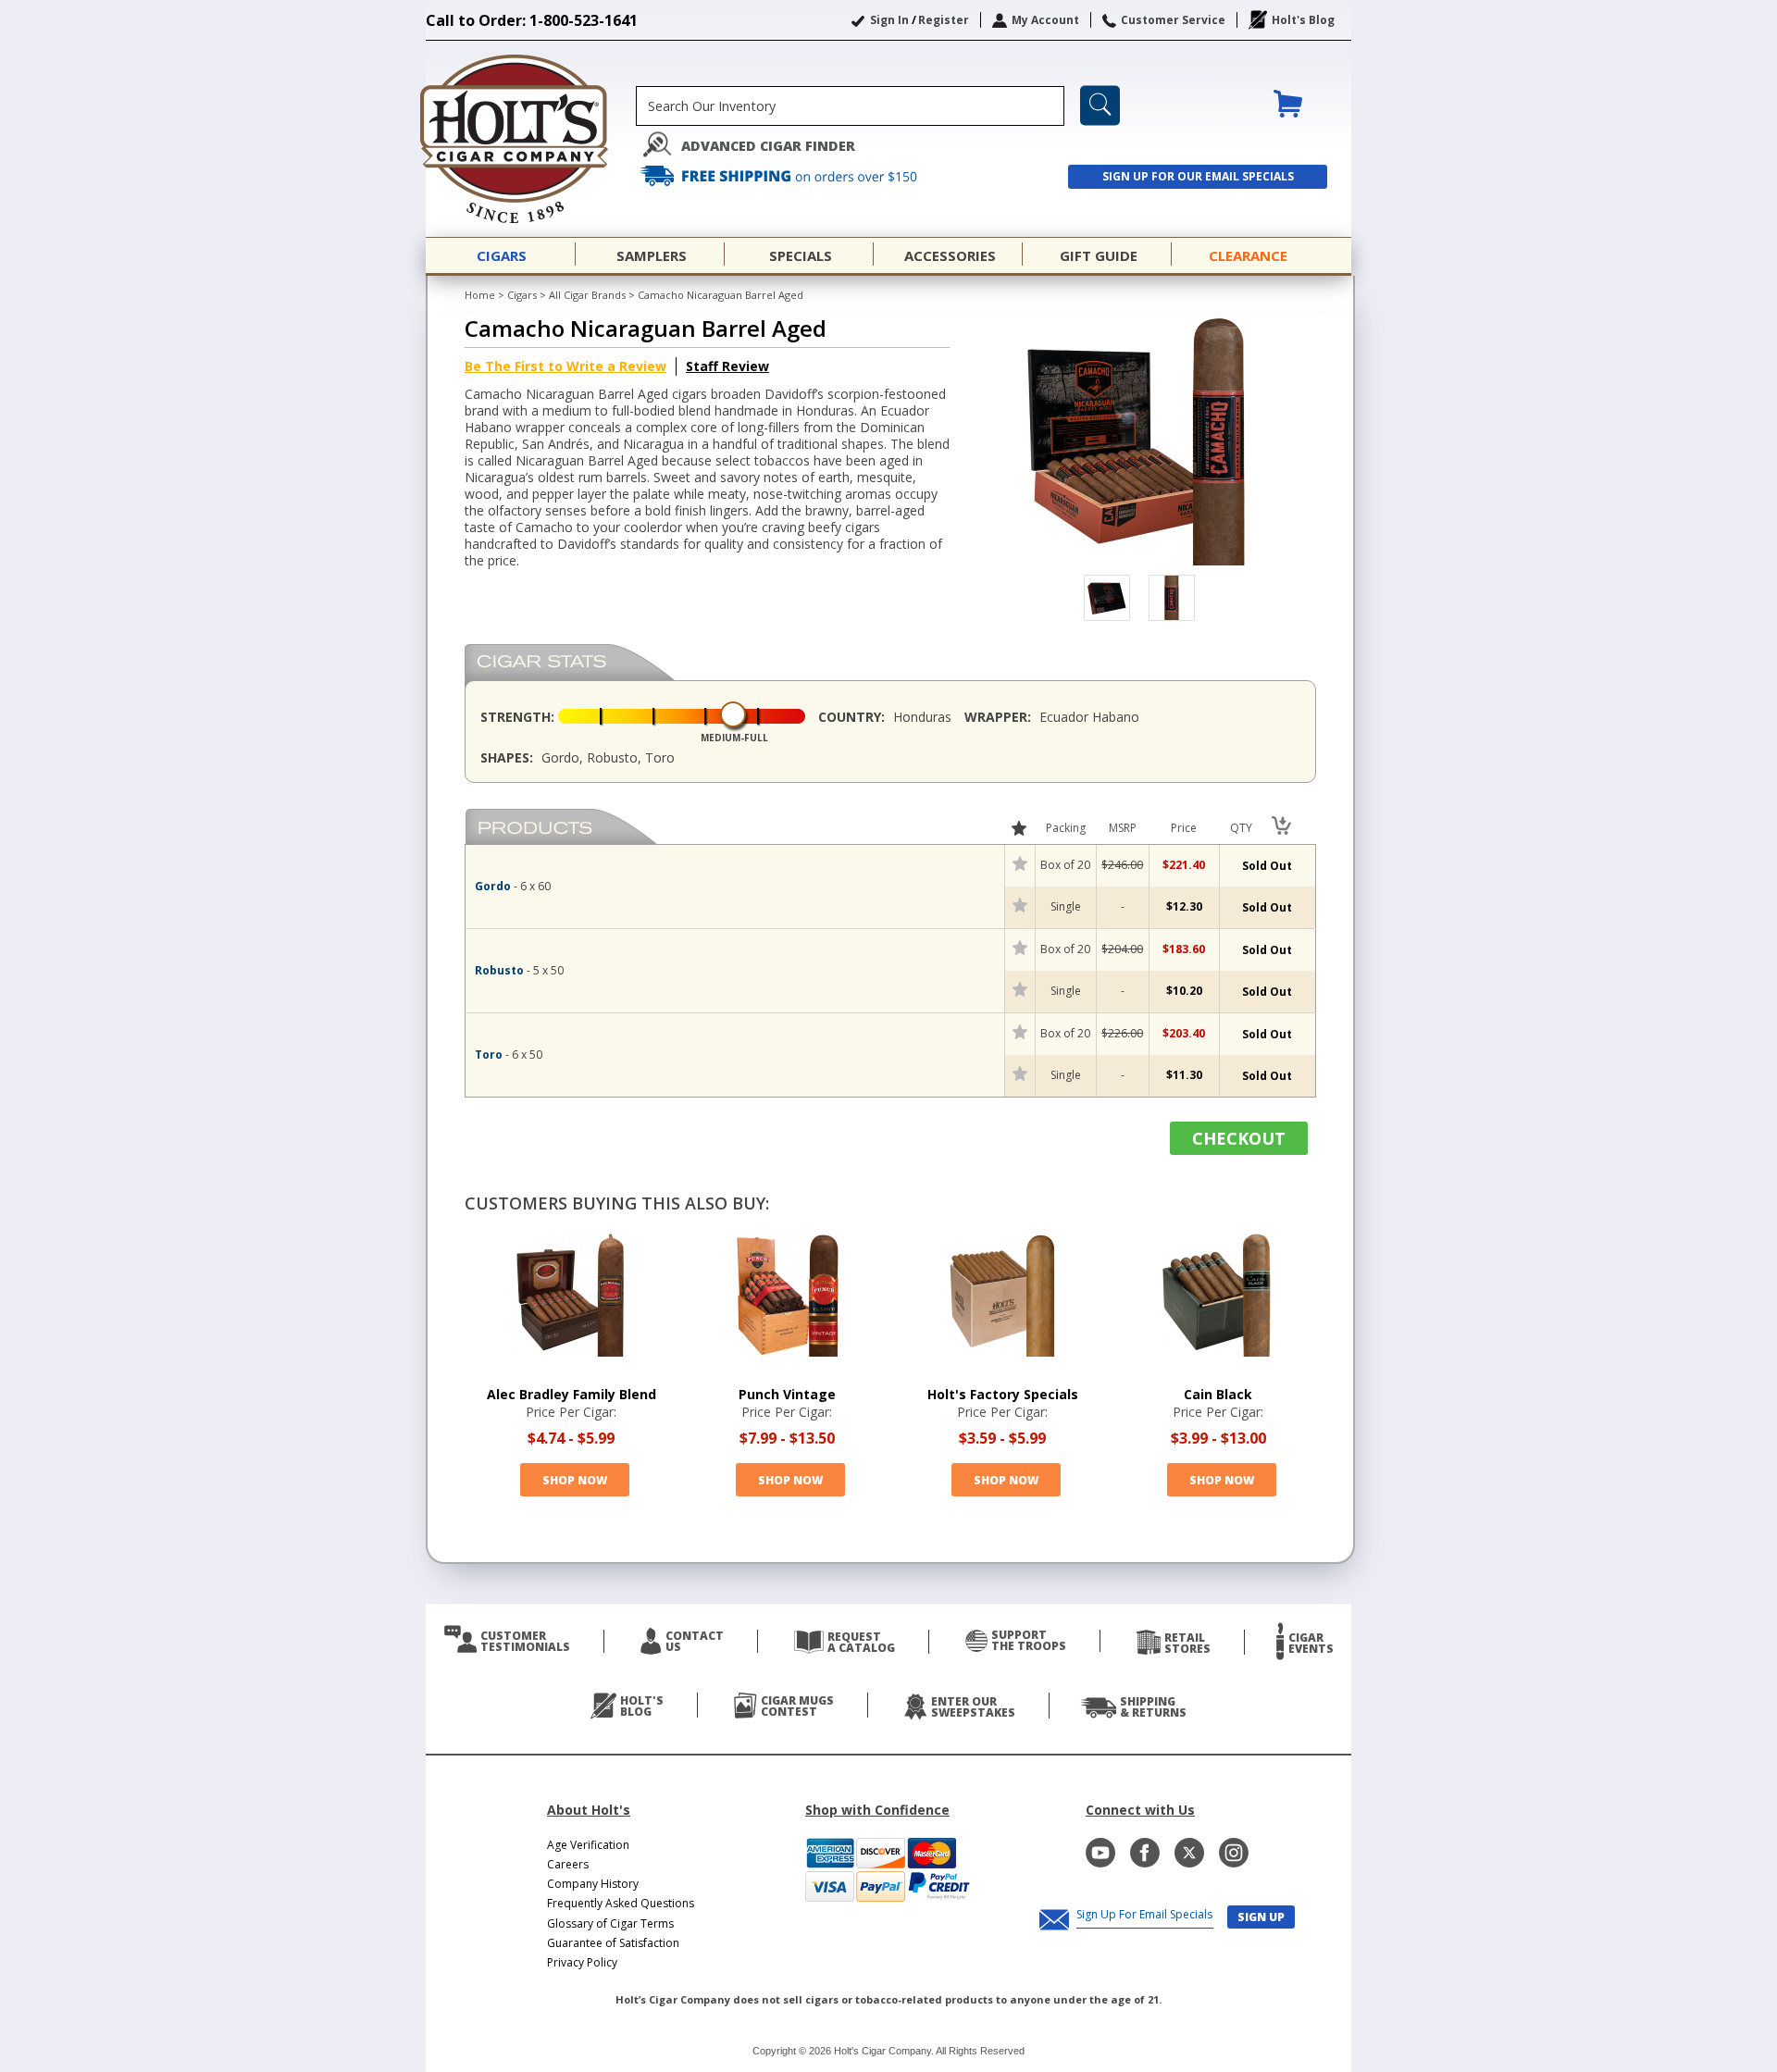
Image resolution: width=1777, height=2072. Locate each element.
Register (944, 20)
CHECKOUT (1239, 1138)
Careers (568, 1864)
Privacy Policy (582, 1962)
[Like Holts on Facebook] (1145, 1853)
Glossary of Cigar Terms (610, 1923)
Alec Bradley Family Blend (572, 1394)
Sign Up (1261, 1917)
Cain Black (1218, 1394)
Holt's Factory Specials (1003, 1394)
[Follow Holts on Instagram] (1234, 1853)
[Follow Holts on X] (1189, 1853)
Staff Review (727, 366)
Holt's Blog (1303, 20)
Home (480, 295)
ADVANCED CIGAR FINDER (768, 146)
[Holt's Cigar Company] (531, 139)
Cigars (522, 295)
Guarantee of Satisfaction (613, 1943)
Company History (593, 1884)
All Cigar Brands (587, 295)
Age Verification (588, 1845)
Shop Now (575, 1480)
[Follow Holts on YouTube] (1100, 1853)
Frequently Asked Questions (621, 1903)
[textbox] (850, 106)
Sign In (889, 20)
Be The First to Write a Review (565, 366)
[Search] (1100, 105)
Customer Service (1173, 20)
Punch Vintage (787, 1394)
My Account (1045, 20)
